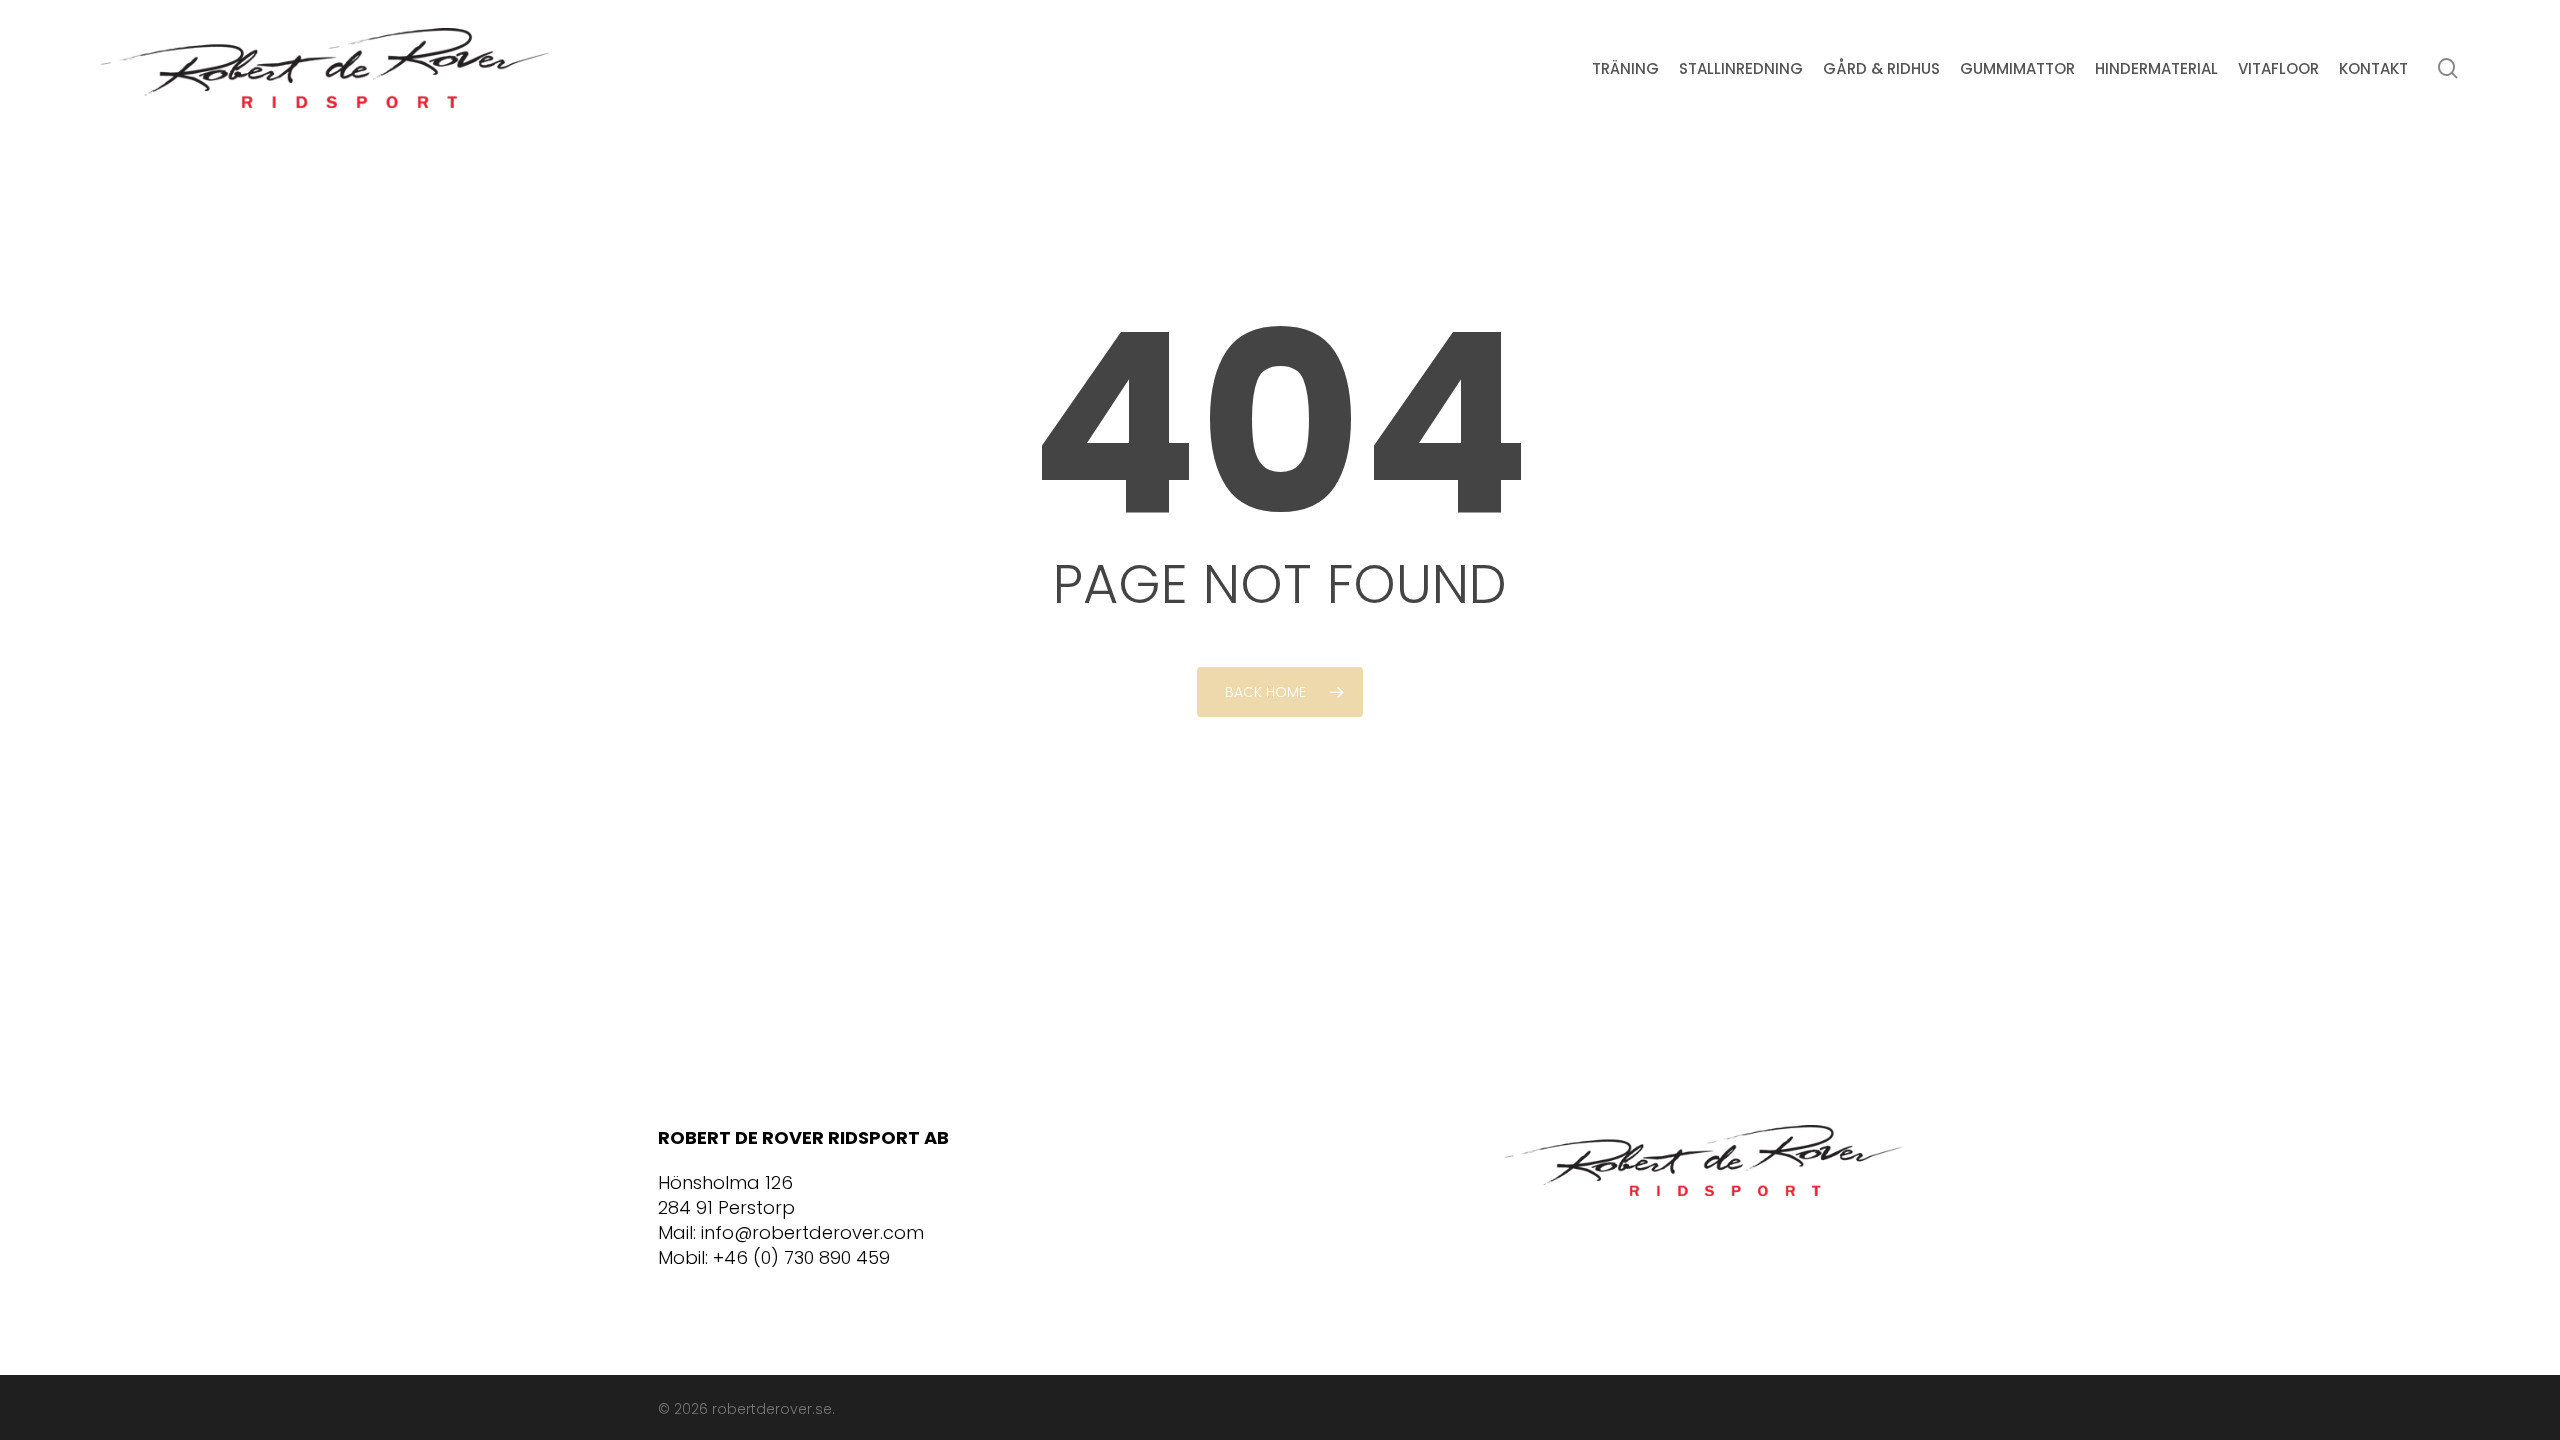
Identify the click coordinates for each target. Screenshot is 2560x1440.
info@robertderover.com (812, 1232)
